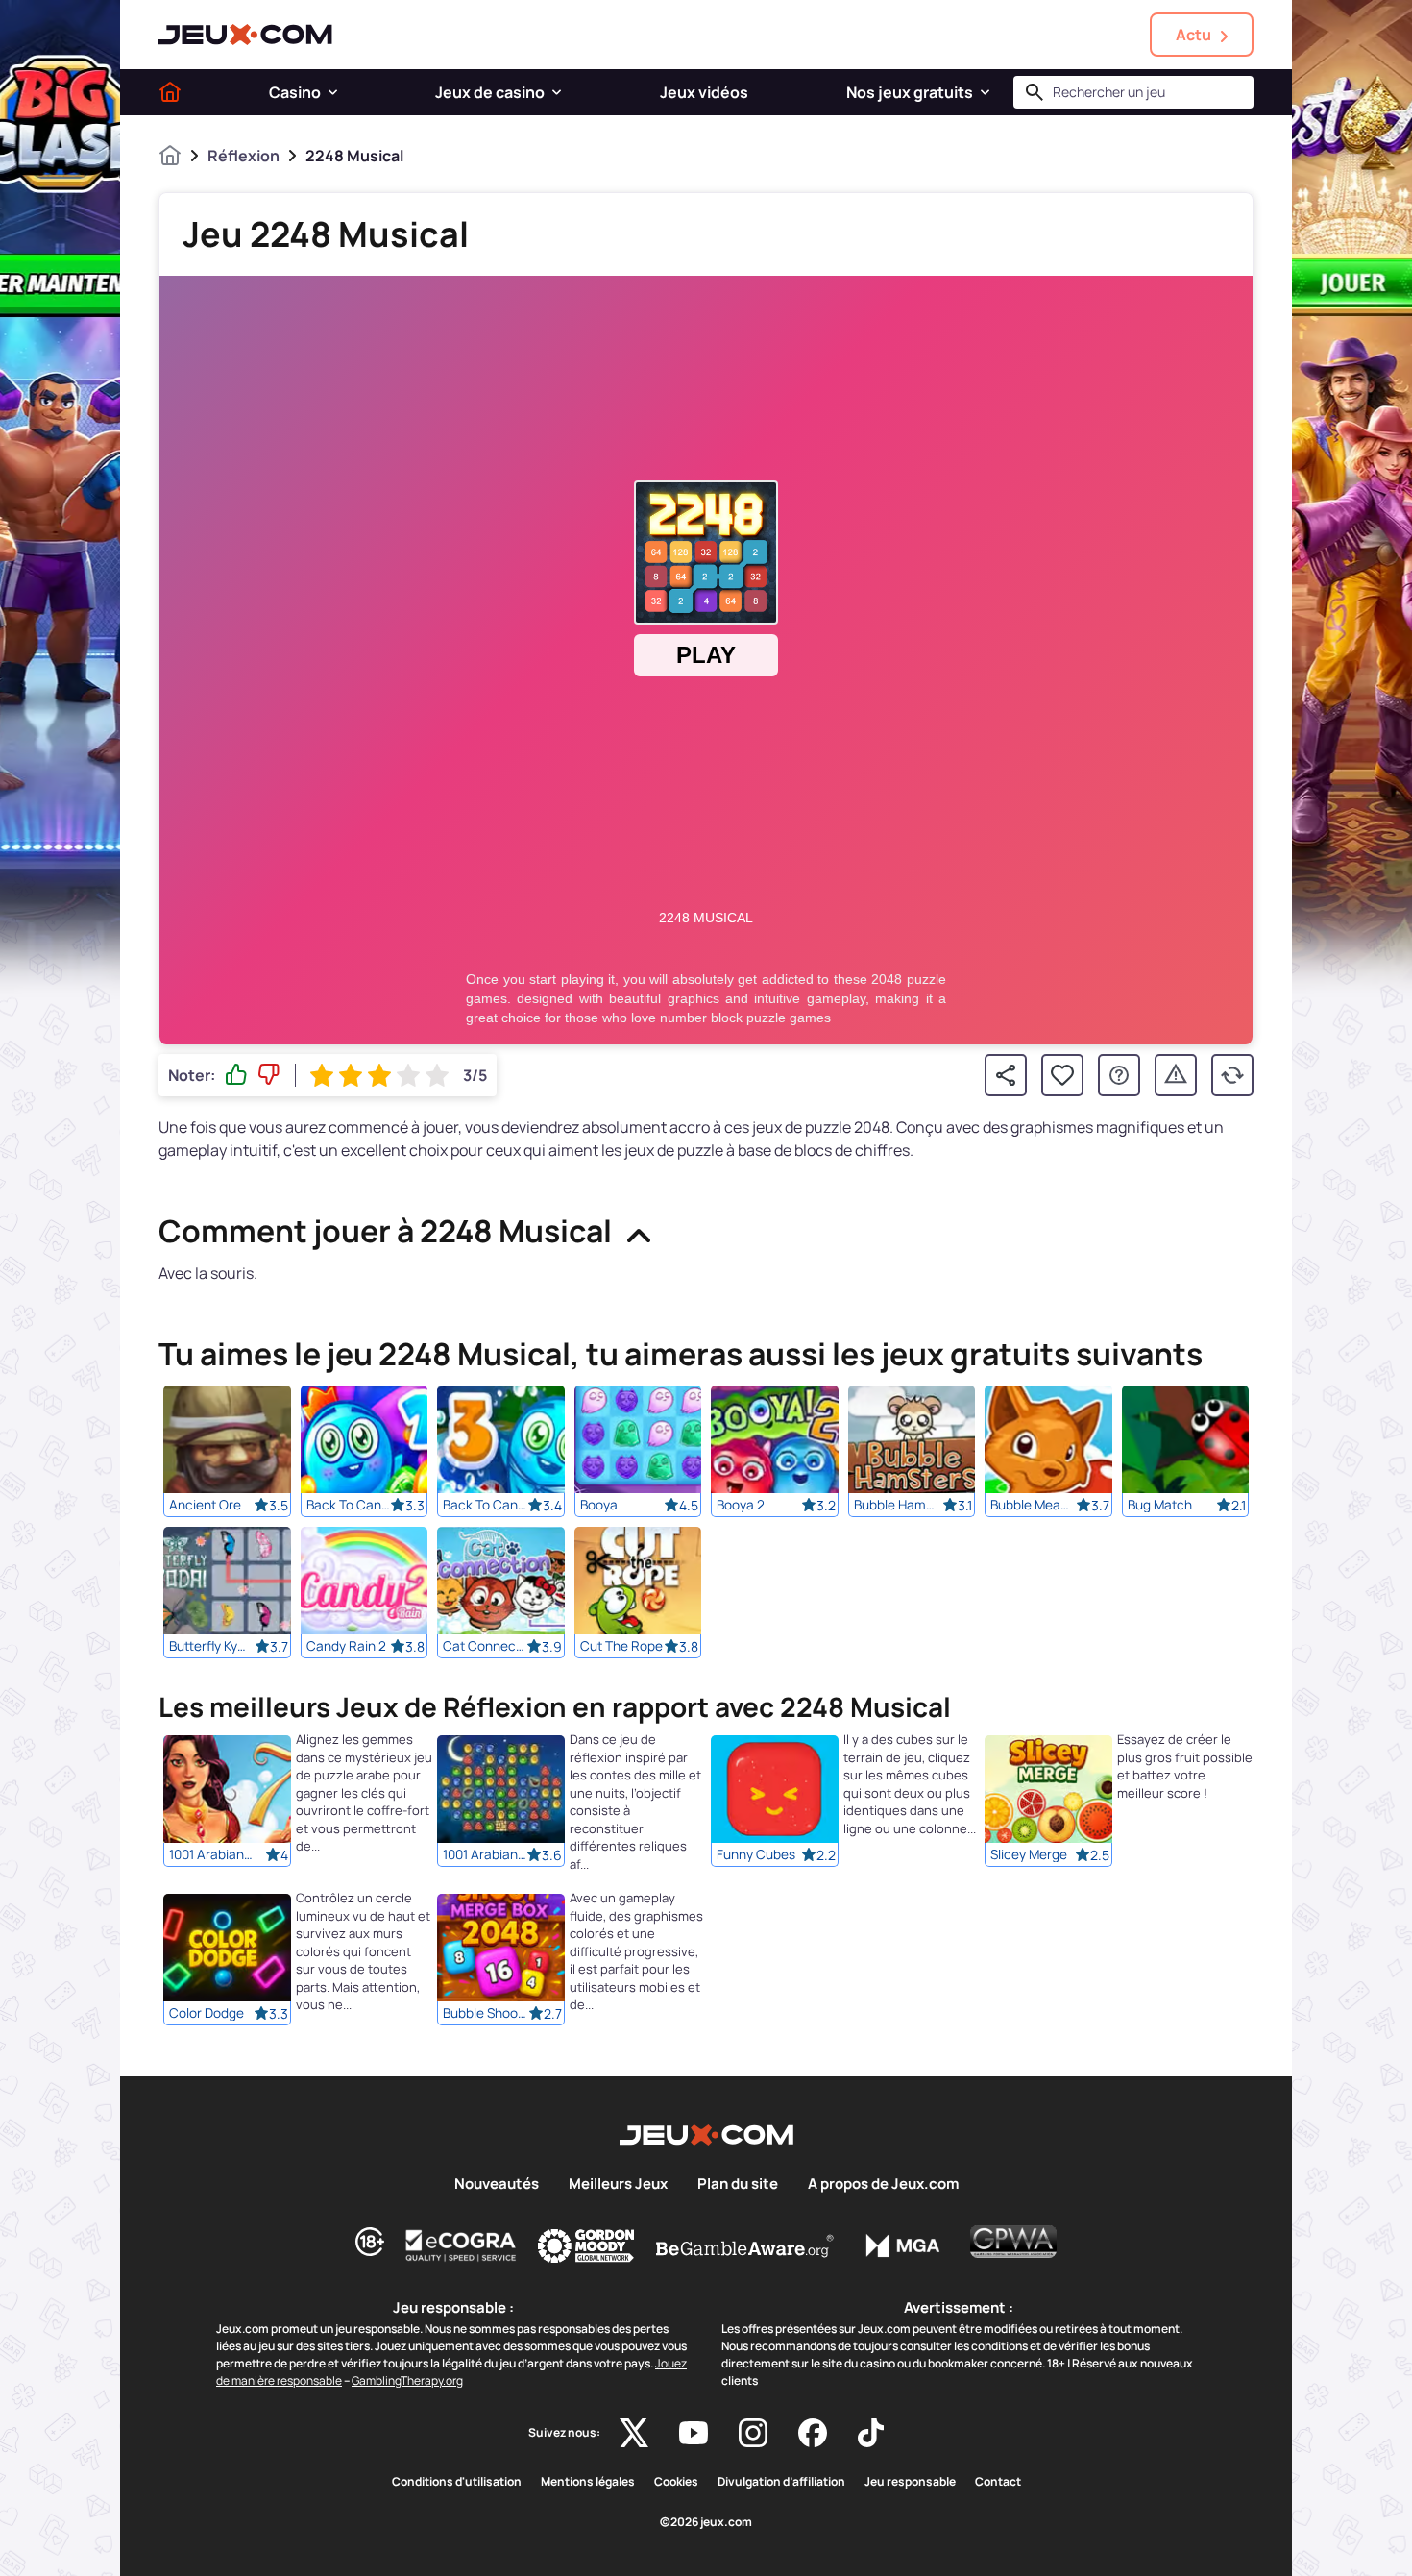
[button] (333, 92)
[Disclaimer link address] (461, 2245)
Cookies (676, 2482)
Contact (998, 2482)
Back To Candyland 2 (349, 1505)
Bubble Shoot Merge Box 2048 (485, 2014)
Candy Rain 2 (346, 1646)
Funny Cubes (756, 1855)
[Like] (236, 1075)
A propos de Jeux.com (883, 2184)
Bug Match (1160, 1505)
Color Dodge (207, 2014)
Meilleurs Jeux (618, 2184)
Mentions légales (588, 2482)
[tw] (634, 2433)
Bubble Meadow (1033, 1505)
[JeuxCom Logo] (245, 35)
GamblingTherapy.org (407, 2380)
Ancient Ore (205, 1505)
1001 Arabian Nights (485, 1855)
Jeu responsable (910, 2482)
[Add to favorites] (1062, 1075)
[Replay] (1232, 1075)
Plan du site (738, 2184)
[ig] (753, 2433)
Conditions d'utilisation (457, 2482)
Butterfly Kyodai (211, 1646)
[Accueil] (170, 92)
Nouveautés (497, 2184)
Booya (599, 1505)
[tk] (871, 2433)
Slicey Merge (1029, 1855)
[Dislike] (269, 1075)
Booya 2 (741, 1505)
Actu (1193, 35)
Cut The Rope (621, 1646)
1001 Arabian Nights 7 (211, 1855)
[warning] (1176, 1075)
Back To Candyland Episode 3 (485, 1505)
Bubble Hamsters (896, 1505)
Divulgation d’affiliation (781, 2482)
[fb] (813, 2433)
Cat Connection (485, 1646)
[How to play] (1119, 1075)
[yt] (694, 2433)
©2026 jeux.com (706, 2522)
